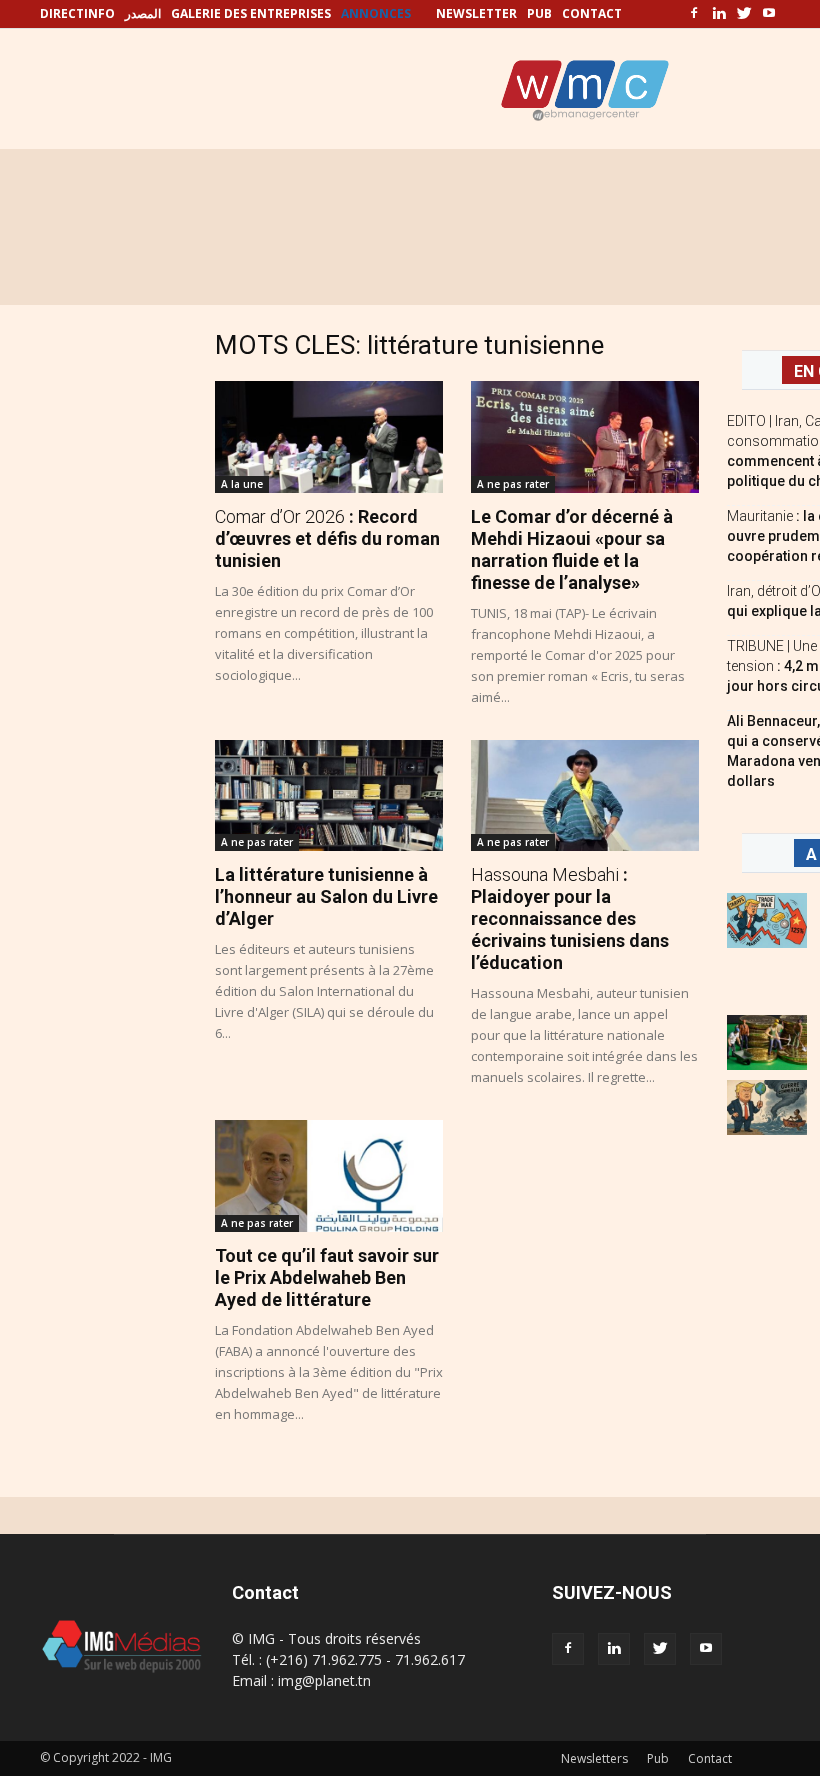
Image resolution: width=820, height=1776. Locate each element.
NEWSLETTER (476, 13)
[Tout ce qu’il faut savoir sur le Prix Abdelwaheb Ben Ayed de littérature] (329, 1176)
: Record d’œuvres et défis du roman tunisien (327, 538)
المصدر (143, 13)
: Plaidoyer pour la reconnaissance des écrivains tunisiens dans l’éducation (570, 918)
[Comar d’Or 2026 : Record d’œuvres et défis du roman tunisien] (329, 437)
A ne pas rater (513, 484)
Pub (658, 1758)
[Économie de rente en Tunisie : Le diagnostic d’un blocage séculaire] (767, 1042)
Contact (710, 1758)
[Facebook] (694, 14)
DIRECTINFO (77, 13)
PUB (539, 13)
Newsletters (594, 1758)
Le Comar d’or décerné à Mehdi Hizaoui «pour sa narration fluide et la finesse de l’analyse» (572, 549)
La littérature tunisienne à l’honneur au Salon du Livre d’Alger (326, 896)
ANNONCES (376, 13)
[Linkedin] (719, 14)
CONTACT (592, 13)
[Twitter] (744, 14)
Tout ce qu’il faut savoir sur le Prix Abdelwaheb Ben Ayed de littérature (327, 1277)
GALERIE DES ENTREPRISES (251, 13)
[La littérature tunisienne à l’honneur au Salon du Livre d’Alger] (329, 796)
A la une (242, 484)
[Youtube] (769, 14)
